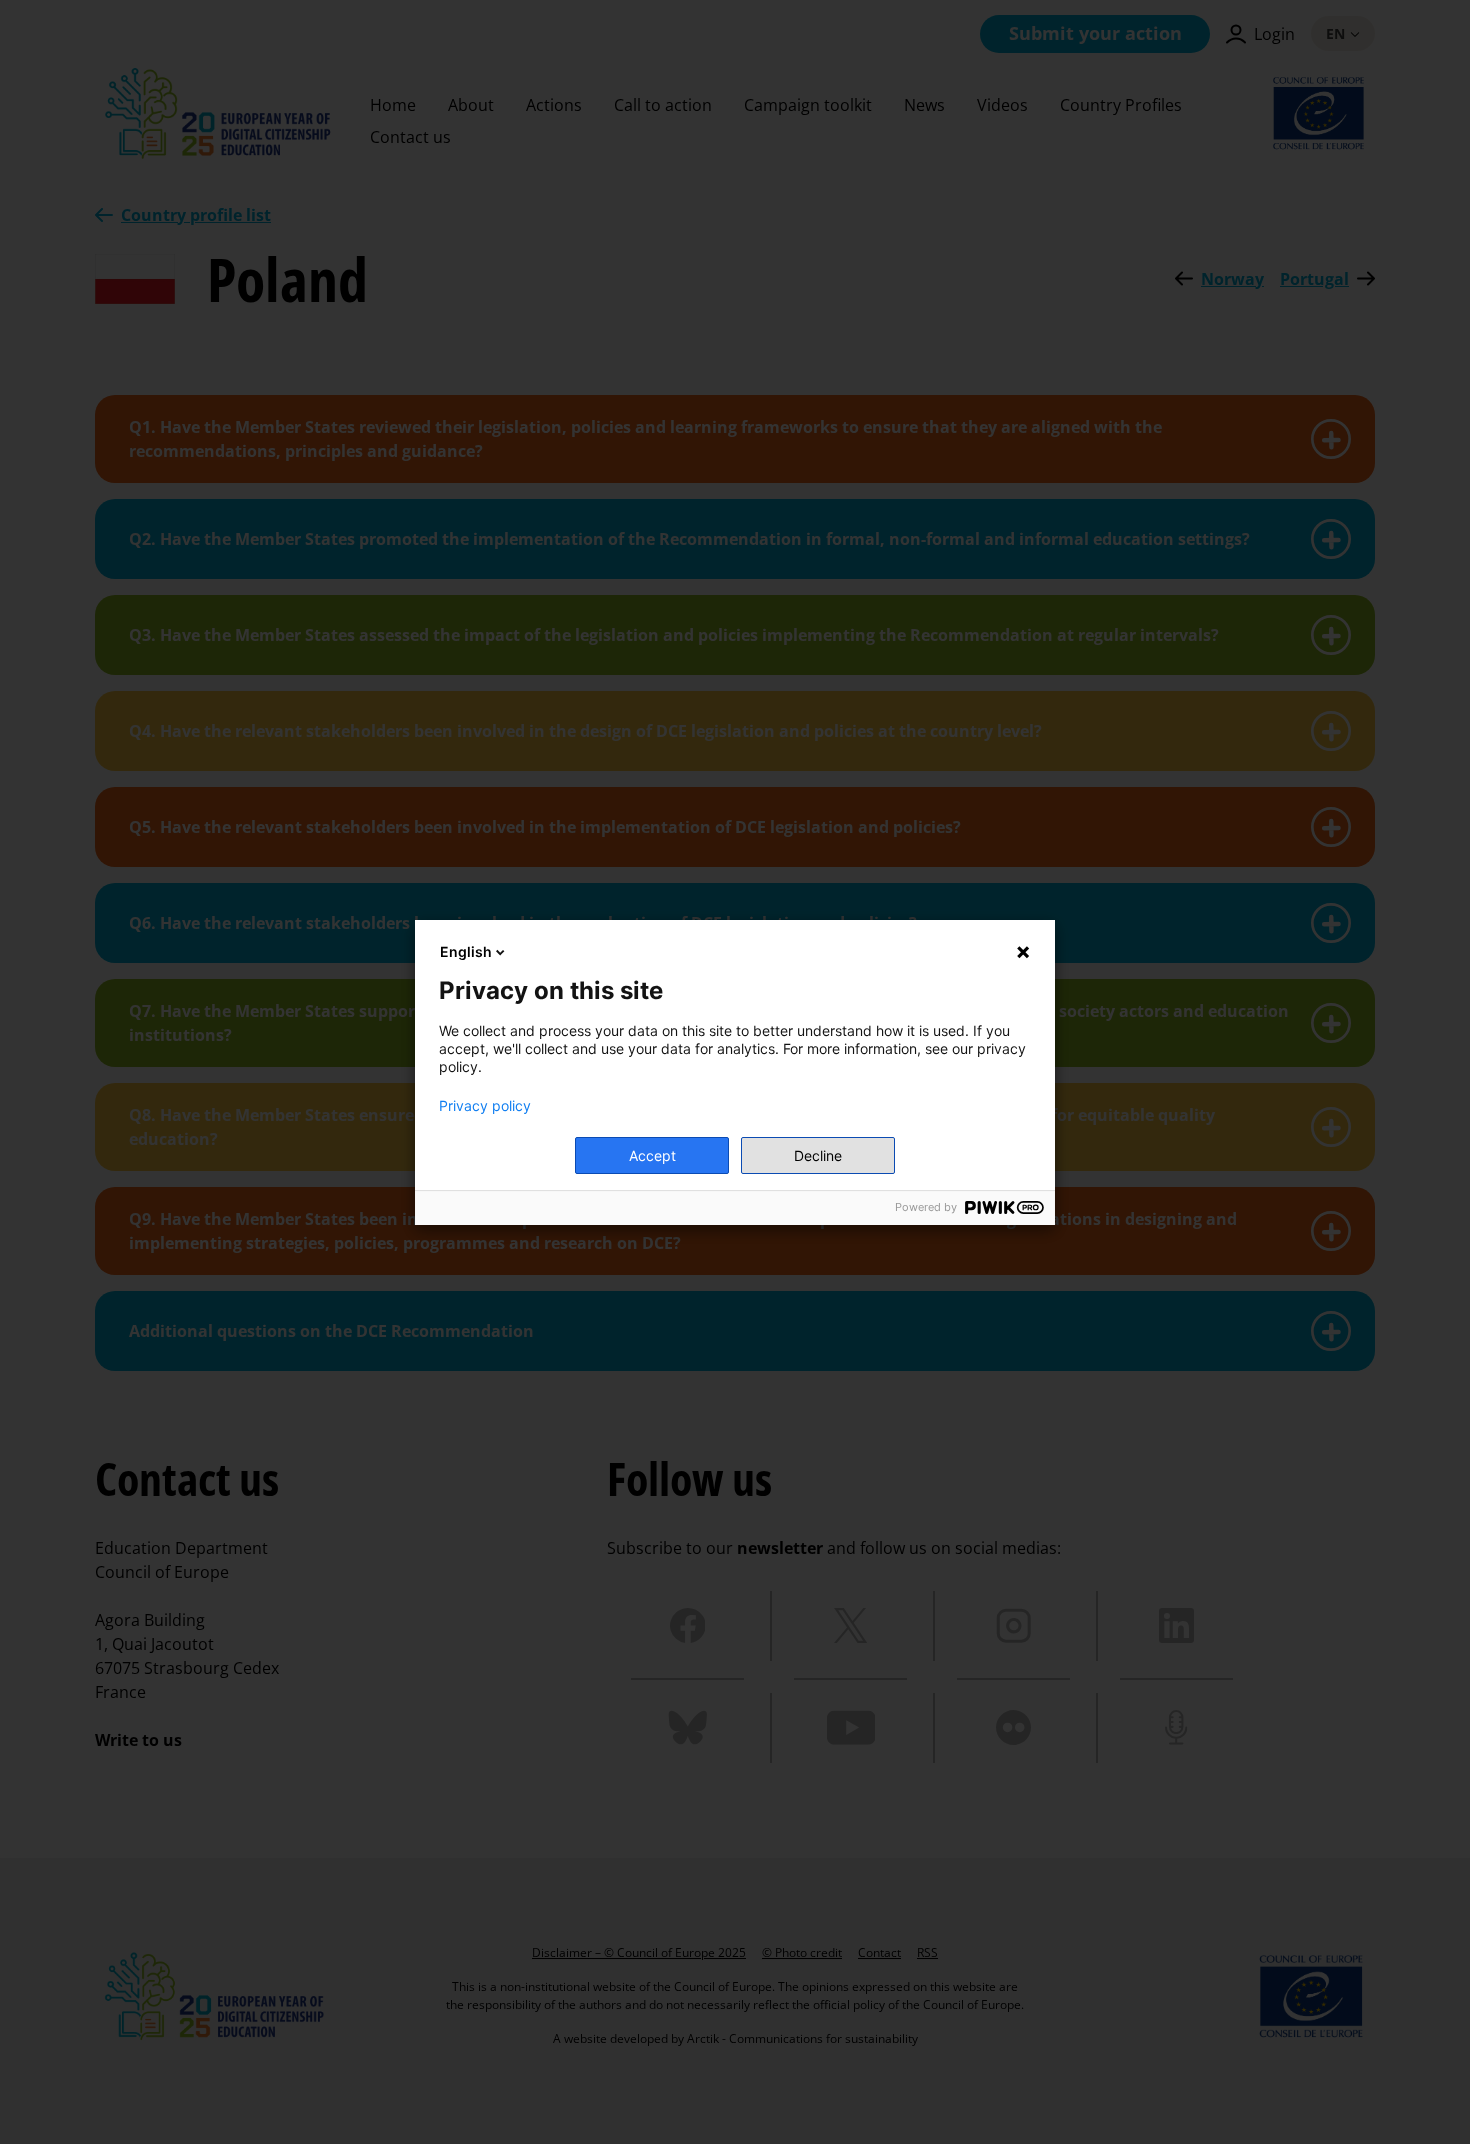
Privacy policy (485, 1106)
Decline (818, 1155)
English (466, 951)
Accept (652, 1155)
